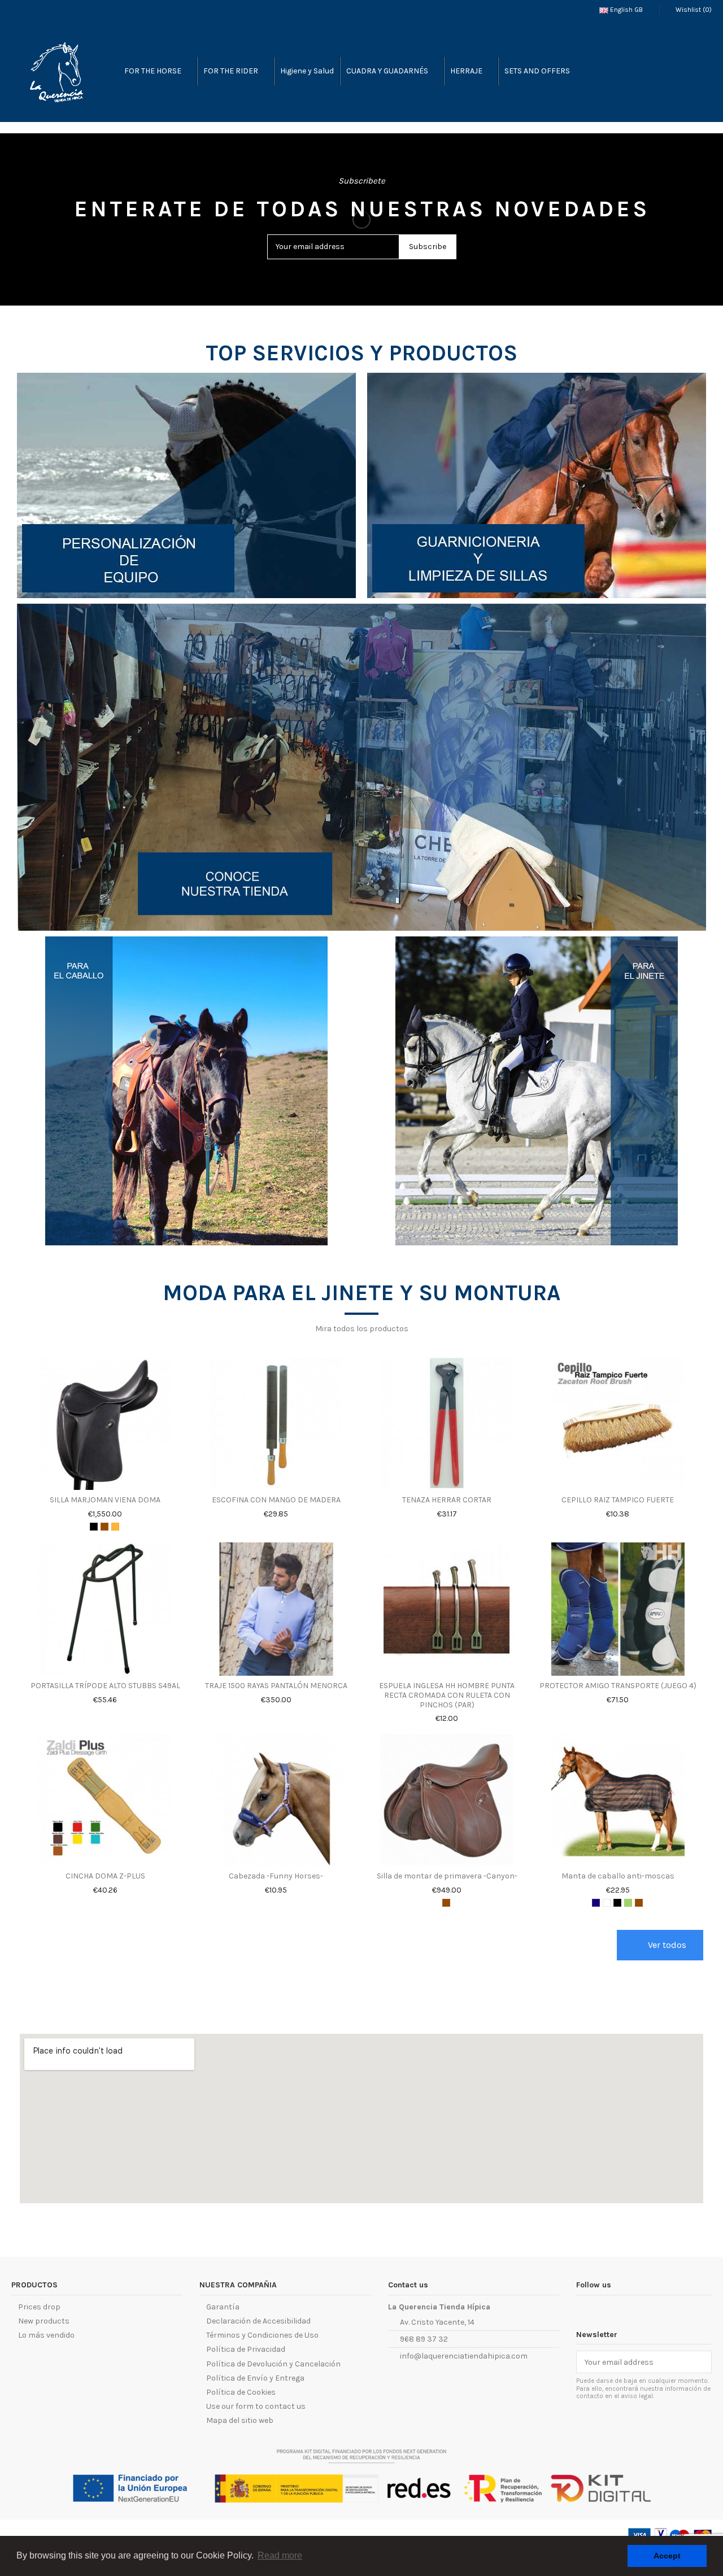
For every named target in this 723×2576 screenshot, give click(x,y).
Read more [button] (280, 2555)
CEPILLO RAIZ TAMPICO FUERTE (618, 1500)
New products (44, 2321)
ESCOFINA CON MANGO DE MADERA (276, 1500)
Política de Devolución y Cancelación (273, 2364)
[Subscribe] (700, 2362)
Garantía (223, 2307)
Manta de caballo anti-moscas (618, 1876)
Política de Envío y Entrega (255, 2378)
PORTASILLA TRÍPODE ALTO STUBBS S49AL (105, 1686)
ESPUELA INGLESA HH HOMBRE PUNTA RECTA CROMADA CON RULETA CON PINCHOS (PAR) (447, 1695)
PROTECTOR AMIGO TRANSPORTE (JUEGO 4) (618, 1686)
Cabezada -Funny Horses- (276, 1876)
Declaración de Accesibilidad (258, 2321)
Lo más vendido (46, 2335)
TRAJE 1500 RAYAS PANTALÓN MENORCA (276, 1686)
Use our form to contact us (256, 2406)
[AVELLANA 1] (115, 1527)
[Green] (628, 1903)
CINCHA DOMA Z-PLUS (105, 1876)
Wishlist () (693, 10)
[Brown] (104, 1527)
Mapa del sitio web (240, 2420)
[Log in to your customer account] (678, 71)
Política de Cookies (241, 2392)
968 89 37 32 (424, 2339)
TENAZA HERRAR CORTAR (447, 1500)
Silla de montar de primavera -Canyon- (447, 1876)
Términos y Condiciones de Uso (262, 2335)
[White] (607, 1903)
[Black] (94, 1527)
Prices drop (39, 2307)
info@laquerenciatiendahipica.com (464, 2356)
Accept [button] (667, 2556)
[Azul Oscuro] (596, 1903)
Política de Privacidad (246, 2349)
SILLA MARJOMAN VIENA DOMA (105, 1500)
